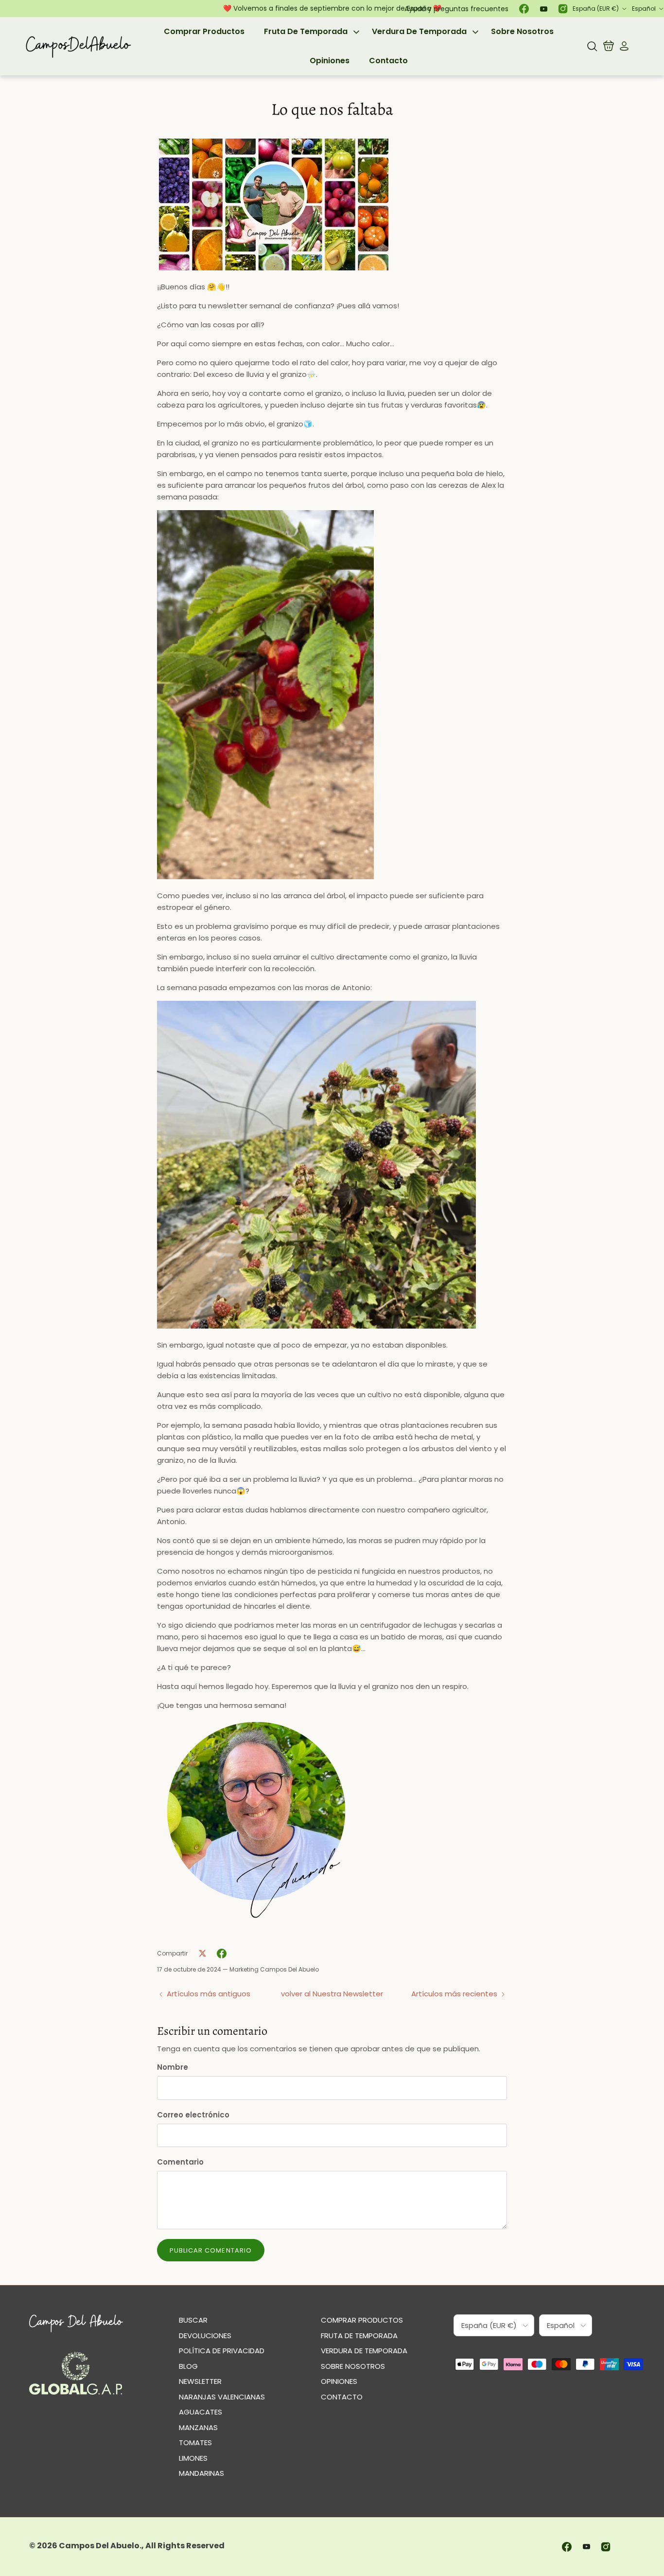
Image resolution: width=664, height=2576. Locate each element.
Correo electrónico (193, 2115)
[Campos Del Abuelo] (78, 46)
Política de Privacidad (222, 2351)
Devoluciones (205, 2336)
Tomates (195, 2443)
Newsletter (200, 2381)
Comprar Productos (204, 31)
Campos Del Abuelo (99, 2546)
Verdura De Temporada (419, 31)
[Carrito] (609, 46)
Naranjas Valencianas (222, 2397)
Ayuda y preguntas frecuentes (456, 9)
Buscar (193, 2320)
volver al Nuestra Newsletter (332, 1994)
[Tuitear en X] (202, 1954)
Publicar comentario (211, 2250)
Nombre (173, 2067)
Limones (193, 2458)
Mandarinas (201, 2473)
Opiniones (330, 61)
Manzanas (198, 2427)
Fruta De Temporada (306, 31)
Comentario (180, 2162)
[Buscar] (592, 46)
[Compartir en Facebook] (222, 1954)
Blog (188, 2366)
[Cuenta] (622, 46)
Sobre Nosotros (522, 31)
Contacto (388, 61)
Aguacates (201, 2412)
